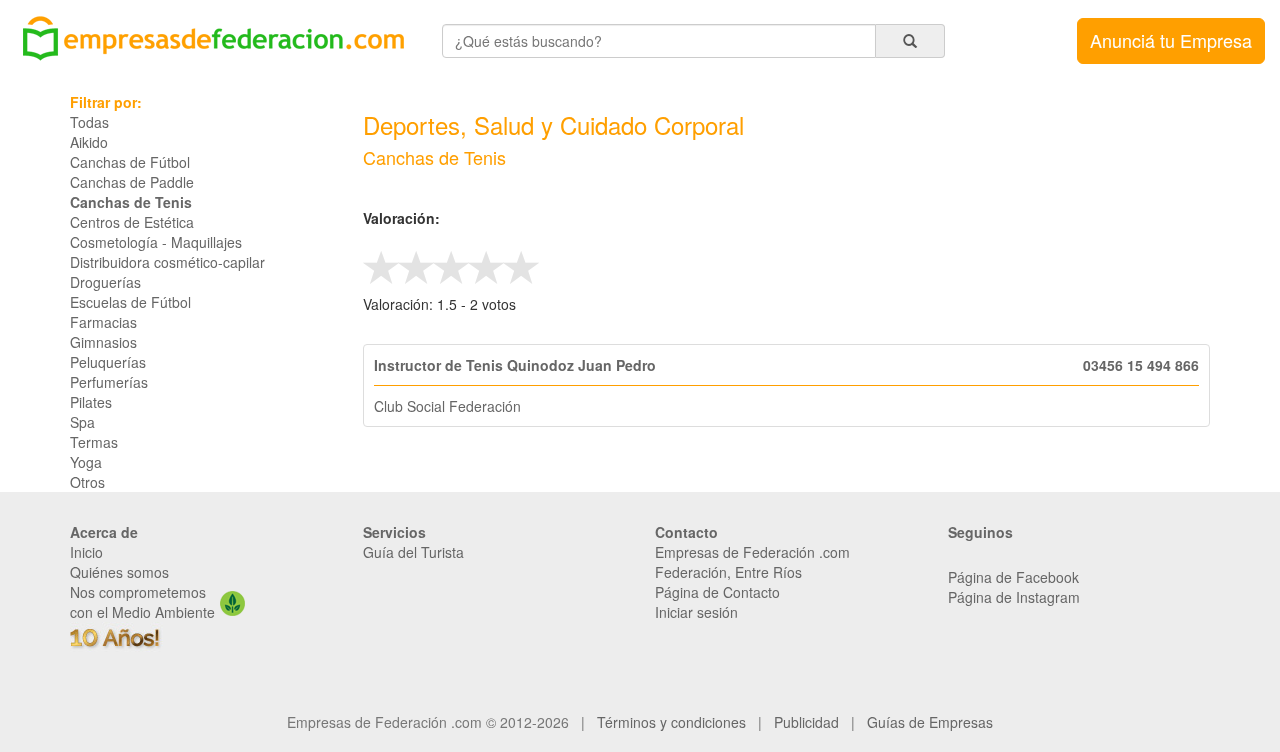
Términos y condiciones (671, 722)
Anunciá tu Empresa (1171, 40)
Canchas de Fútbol (130, 162)
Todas (89, 122)
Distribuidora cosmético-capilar (167, 262)
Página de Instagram (1014, 597)
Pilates (91, 402)
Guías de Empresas (930, 722)
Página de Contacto (717, 592)
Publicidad (806, 722)
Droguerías (105, 282)
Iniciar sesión (696, 612)
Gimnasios (103, 342)
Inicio (86, 552)
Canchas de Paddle (132, 182)
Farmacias (103, 322)
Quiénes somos (119, 572)
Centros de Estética (132, 222)
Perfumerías (109, 382)
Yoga (86, 462)
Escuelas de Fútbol (130, 302)
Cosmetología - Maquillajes (156, 242)
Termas (94, 442)
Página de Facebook (1013, 577)
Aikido (89, 142)
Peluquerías (108, 362)
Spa (82, 422)
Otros (87, 482)
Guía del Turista (413, 552)
